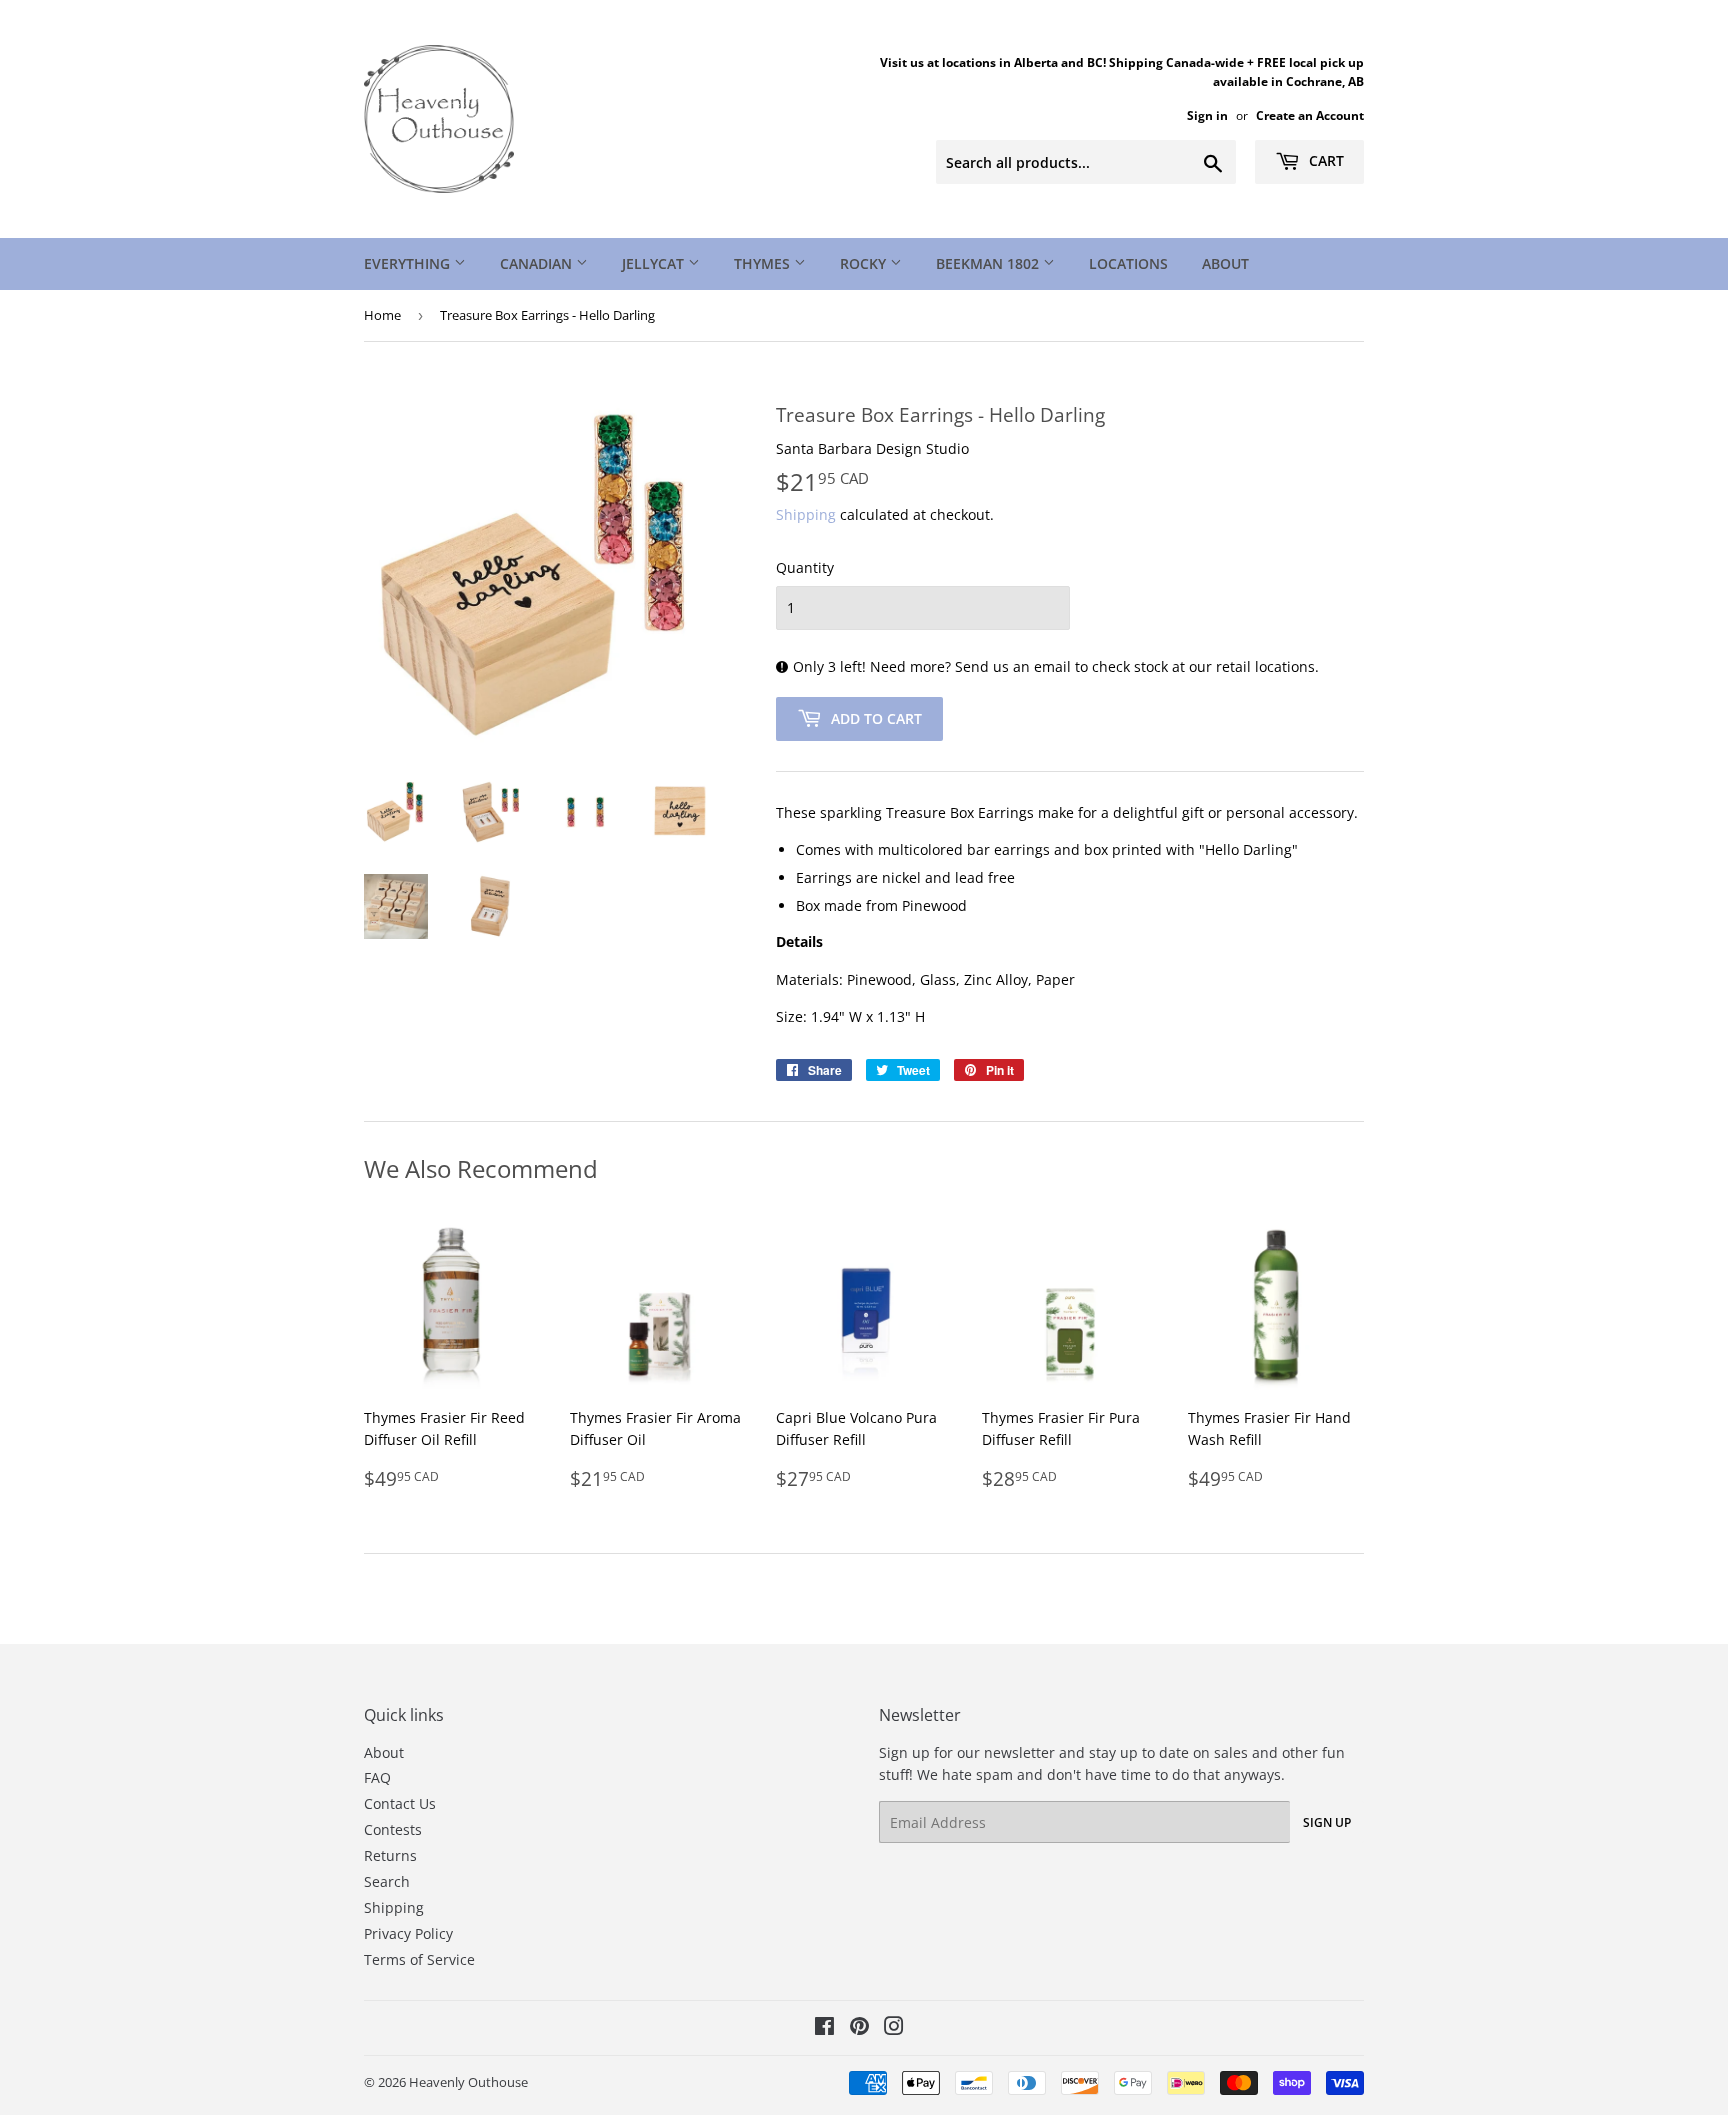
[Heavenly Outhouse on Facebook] (824, 2028)
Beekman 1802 (989, 263)
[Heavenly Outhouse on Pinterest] (859, 2028)
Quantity (805, 567)
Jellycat (655, 263)
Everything (409, 263)
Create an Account (1310, 115)
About (1225, 263)
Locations (1128, 263)
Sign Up (1327, 1822)
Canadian (538, 263)
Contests (393, 1829)
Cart (1324, 160)
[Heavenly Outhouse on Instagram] (894, 2028)
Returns (390, 1855)
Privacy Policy (408, 1933)
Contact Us (400, 1803)
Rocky (865, 263)
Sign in (1207, 115)
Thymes (764, 263)
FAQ (377, 1777)
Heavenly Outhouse (468, 2082)
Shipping (806, 514)
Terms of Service (419, 1959)
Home (382, 315)
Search (387, 1881)
